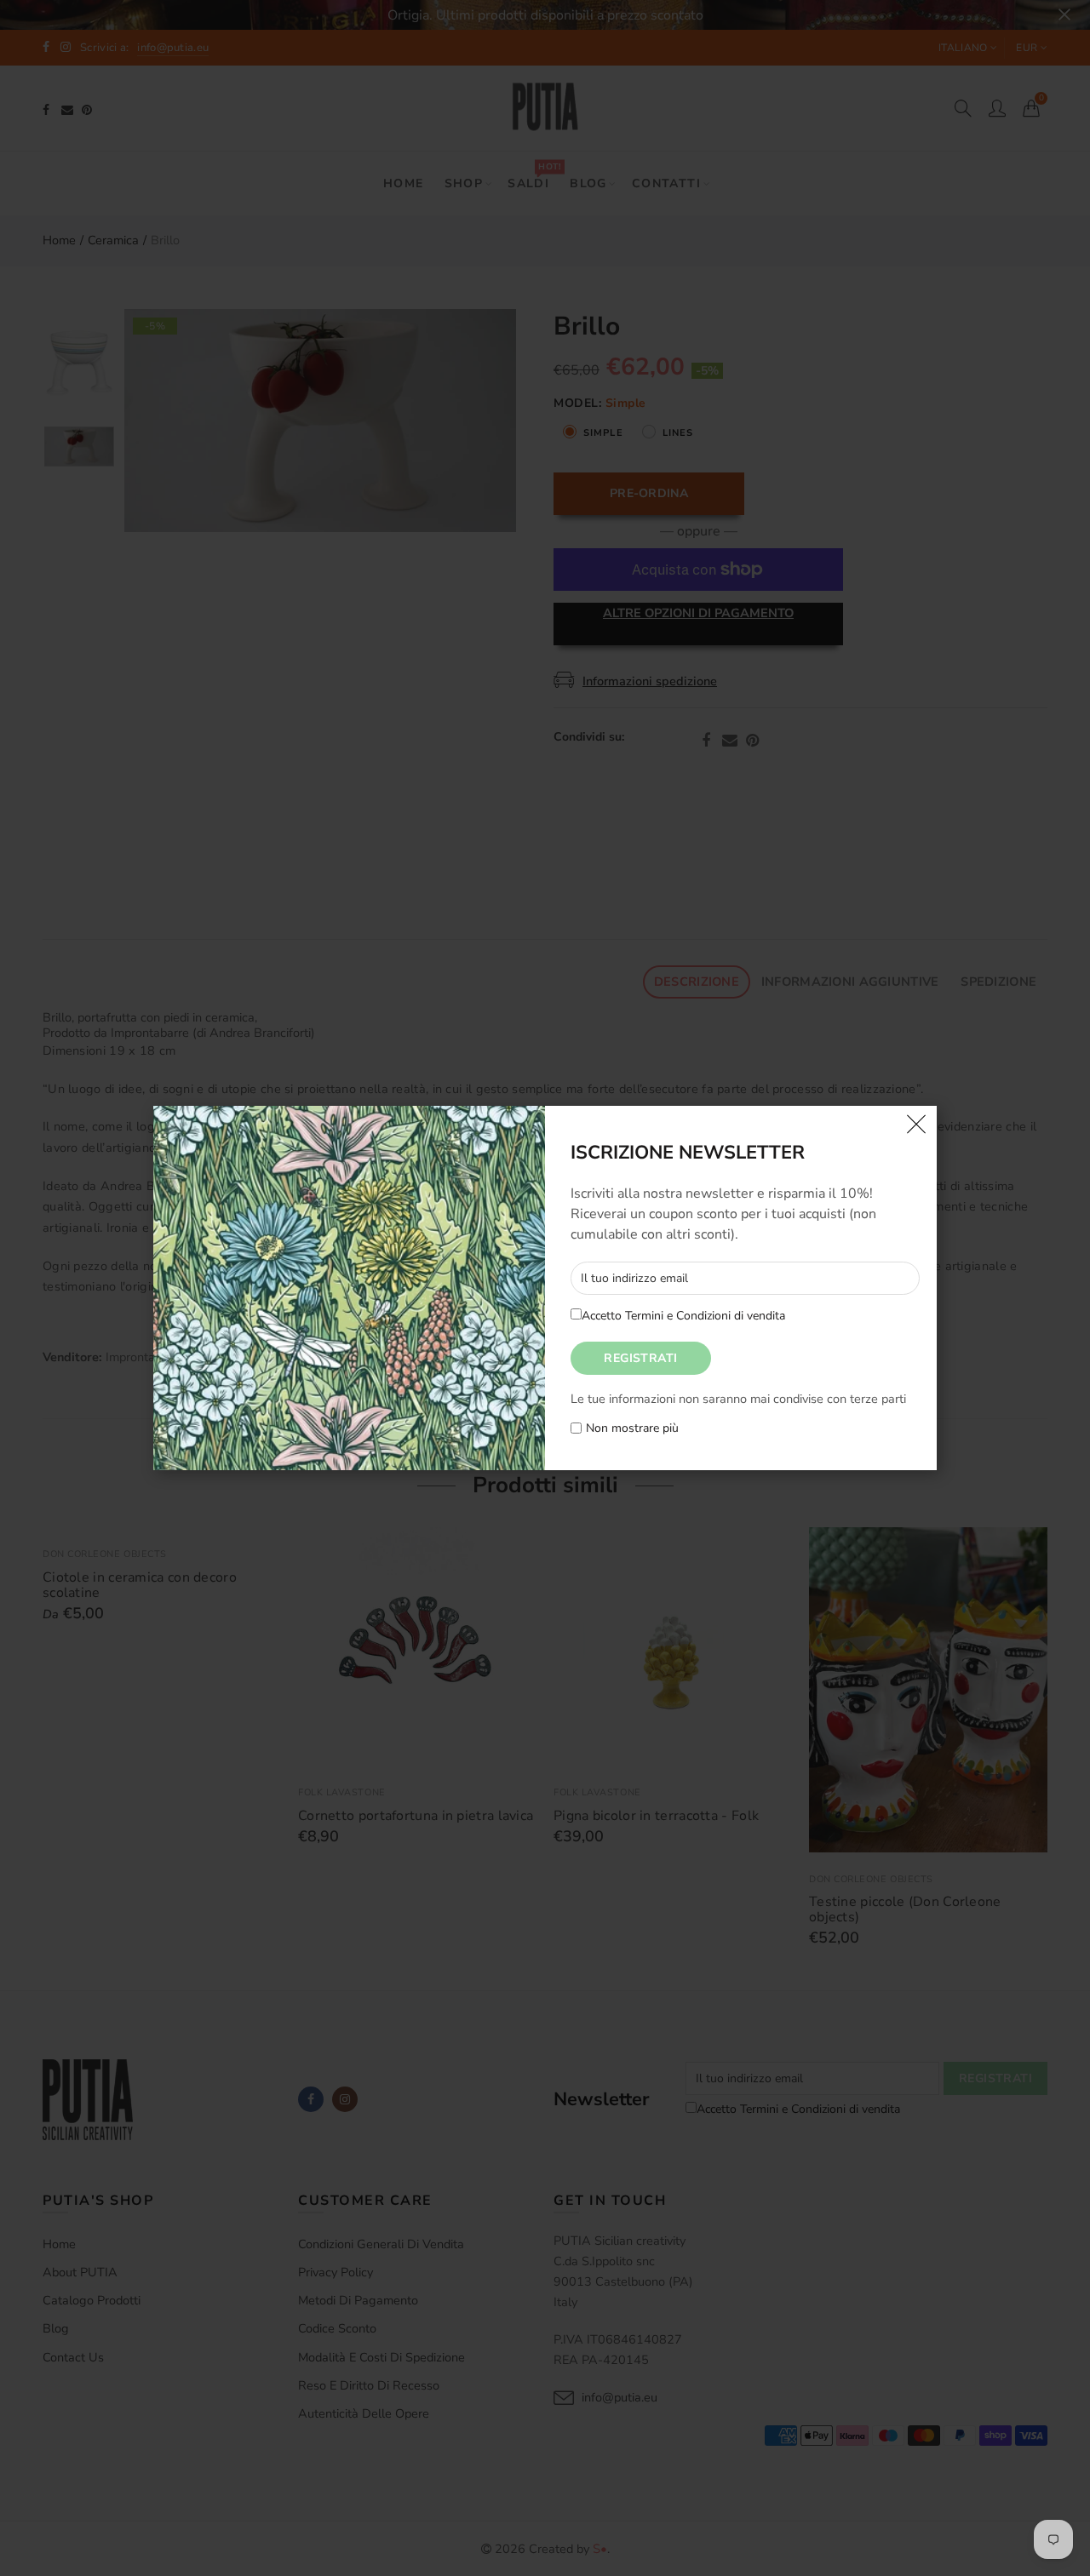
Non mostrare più (632, 1429)
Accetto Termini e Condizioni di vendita (683, 1316)
